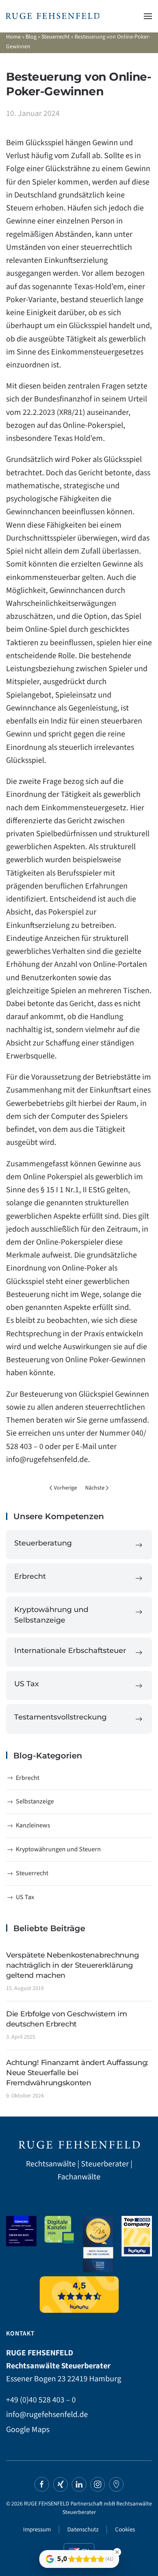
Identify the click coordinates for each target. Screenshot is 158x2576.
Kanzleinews (33, 1825)
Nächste (95, 1488)
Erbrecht (28, 1778)
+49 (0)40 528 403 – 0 (41, 2400)
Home (13, 37)
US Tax (25, 1897)
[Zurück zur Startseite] (53, 16)
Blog (31, 37)
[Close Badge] (117, 2552)
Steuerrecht (56, 37)
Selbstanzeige (35, 1801)
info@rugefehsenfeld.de (47, 1460)
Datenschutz (83, 2530)
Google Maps (28, 2430)
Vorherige (65, 1488)
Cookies (125, 2530)
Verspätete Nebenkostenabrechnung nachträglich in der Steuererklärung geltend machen (72, 1965)
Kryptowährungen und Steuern (58, 1849)
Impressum (37, 2530)
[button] (148, 16)
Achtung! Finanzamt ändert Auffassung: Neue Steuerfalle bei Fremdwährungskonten (77, 2073)
